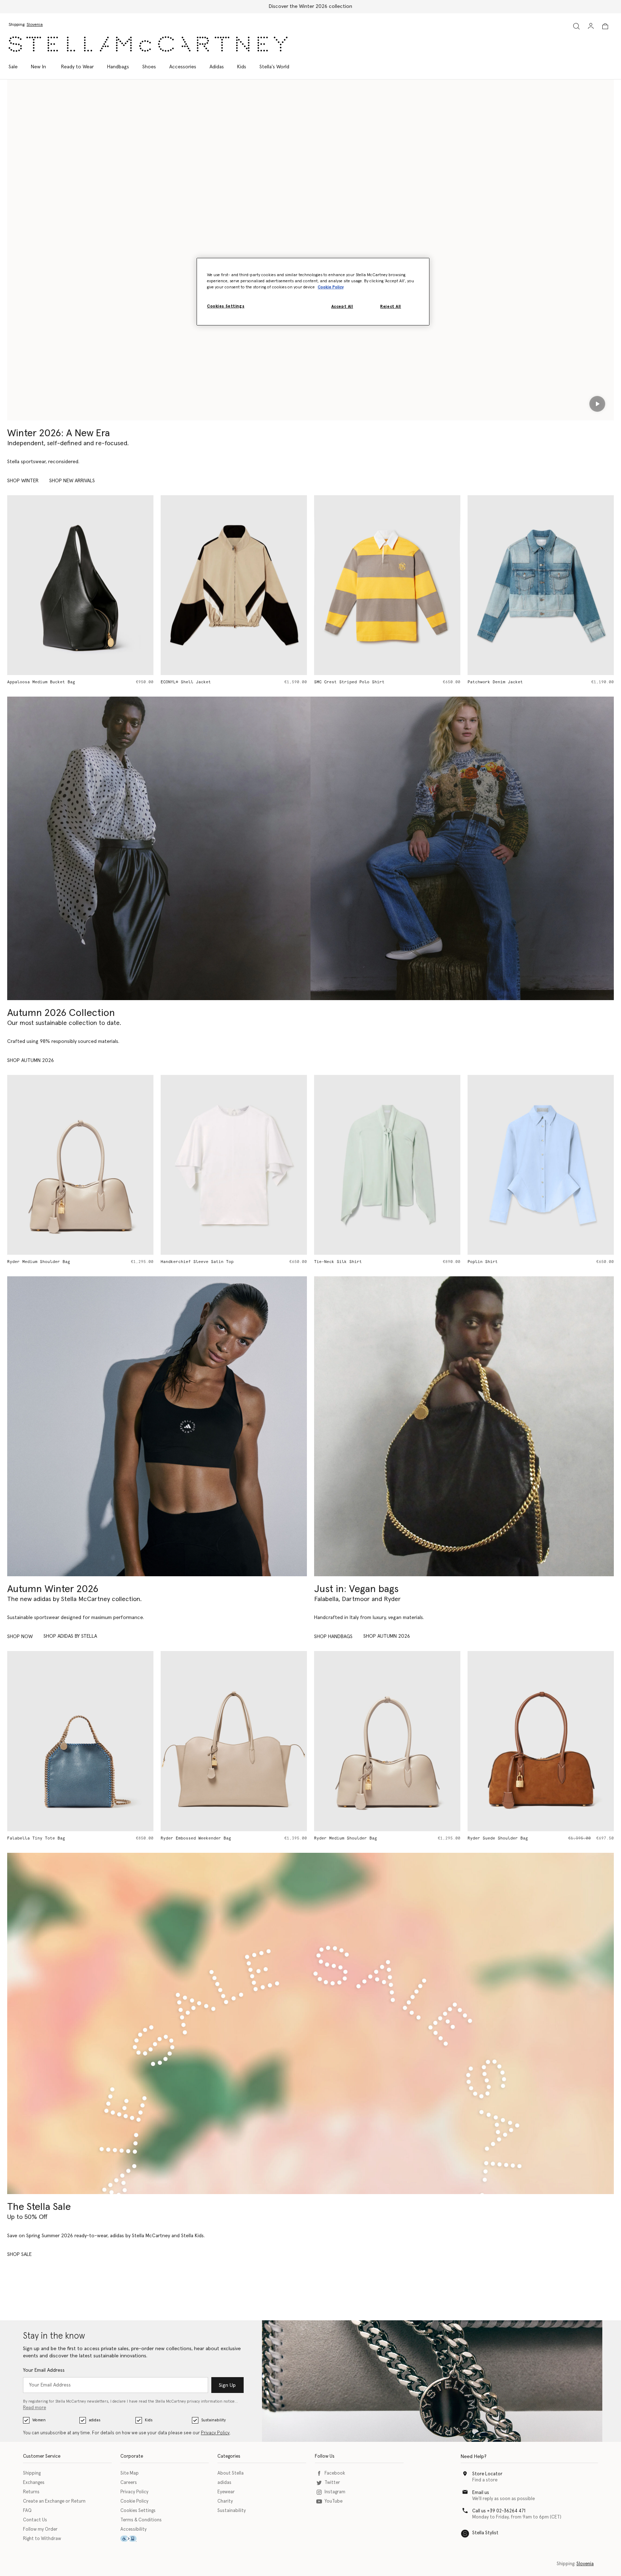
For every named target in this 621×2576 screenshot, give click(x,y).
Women (39, 2420)
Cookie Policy (134, 2501)
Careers (129, 2483)
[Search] (576, 26)
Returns (31, 2492)
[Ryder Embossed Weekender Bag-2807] (104, 1741)
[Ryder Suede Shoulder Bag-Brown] (411, 1741)
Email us (481, 2493)
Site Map (130, 2473)
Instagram (335, 2492)
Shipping (32, 2473)
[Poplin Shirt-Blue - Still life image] (411, 1165)
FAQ (27, 2511)
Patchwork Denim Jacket (365, 682)
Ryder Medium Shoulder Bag (215, 1838)
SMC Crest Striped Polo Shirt (219, 682)
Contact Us (35, 2520)
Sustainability (213, 2420)
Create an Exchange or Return (54, 2501)
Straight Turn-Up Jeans (519, 1262)
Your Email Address (44, 2370)
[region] (313, 292)
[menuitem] (38, 67)
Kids (149, 2420)
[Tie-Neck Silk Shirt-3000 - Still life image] (257, 1165)
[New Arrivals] (464, 1426)
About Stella (231, 2473)
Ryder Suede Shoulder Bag (368, 1838)
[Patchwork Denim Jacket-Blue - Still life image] (411, 585)
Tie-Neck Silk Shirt (208, 1262)
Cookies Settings (138, 2511)
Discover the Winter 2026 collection (310, 6)
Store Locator (487, 2474)
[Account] (591, 26)
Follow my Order (40, 2529)
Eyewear (226, 2492)
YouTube (333, 2501)
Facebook (335, 2473)
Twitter (332, 2483)
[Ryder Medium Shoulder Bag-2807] (257, 1741)
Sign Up (227, 2385)
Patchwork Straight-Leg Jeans (526, 682)
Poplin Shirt (353, 1262)
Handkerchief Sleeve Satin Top (67, 1262)
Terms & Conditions (141, 2520)
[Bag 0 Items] (605, 26)
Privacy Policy (215, 2433)
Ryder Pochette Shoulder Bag (525, 1838)
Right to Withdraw (42, 2539)
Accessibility (134, 2529)
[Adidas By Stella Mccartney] (157, 1426)
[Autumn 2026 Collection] (159, 848)
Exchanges (34, 2483)
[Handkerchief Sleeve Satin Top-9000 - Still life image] (104, 1165)
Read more (34, 2408)
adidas (95, 2420)
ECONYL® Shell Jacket (56, 682)
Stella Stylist (485, 2533)
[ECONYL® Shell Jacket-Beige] (104, 585)
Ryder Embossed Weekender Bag (66, 1838)
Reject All (391, 307)
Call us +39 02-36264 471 (499, 2511)
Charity (225, 2501)
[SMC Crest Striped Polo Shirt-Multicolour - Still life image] (257, 585)
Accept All (342, 307)
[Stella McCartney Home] (148, 44)
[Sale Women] (310, 2024)
